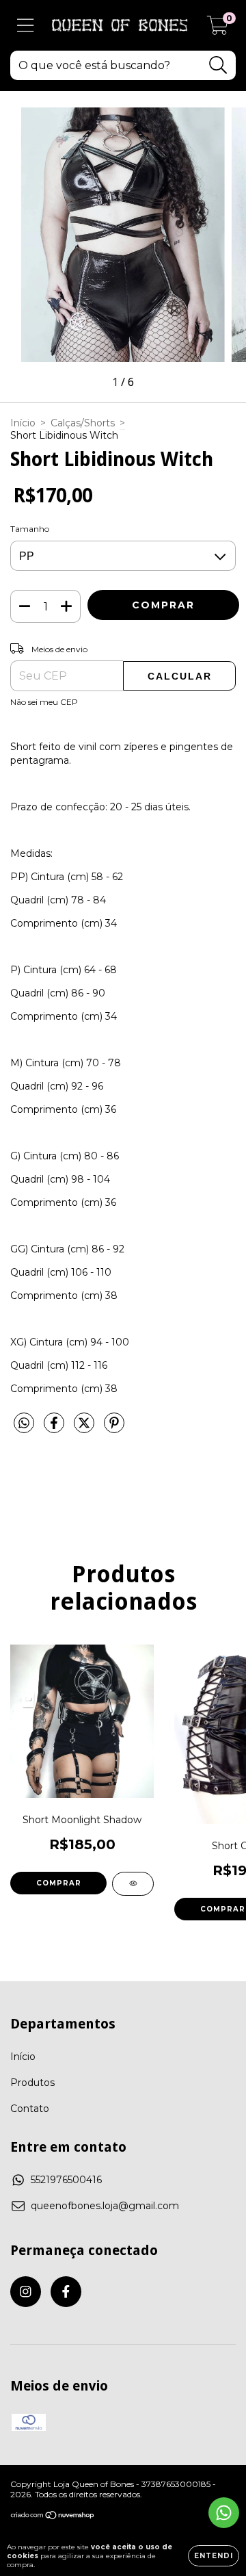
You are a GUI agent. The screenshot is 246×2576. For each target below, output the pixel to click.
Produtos (32, 2083)
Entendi (214, 2556)
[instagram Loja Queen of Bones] (26, 2292)
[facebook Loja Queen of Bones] (66, 2292)
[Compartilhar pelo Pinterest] (114, 1429)
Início (23, 423)
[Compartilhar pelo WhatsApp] (24, 1424)
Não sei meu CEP (44, 702)
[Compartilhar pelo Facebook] (55, 1429)
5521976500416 (66, 2180)
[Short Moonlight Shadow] (133, 1884)
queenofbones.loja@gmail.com (105, 2206)
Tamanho (30, 529)
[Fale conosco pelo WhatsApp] (224, 2513)
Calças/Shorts (83, 423)
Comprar (59, 1883)
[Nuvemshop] (53, 2517)
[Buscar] (218, 65)
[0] (218, 29)
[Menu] (26, 26)
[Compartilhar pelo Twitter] (85, 1429)
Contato (30, 2109)
